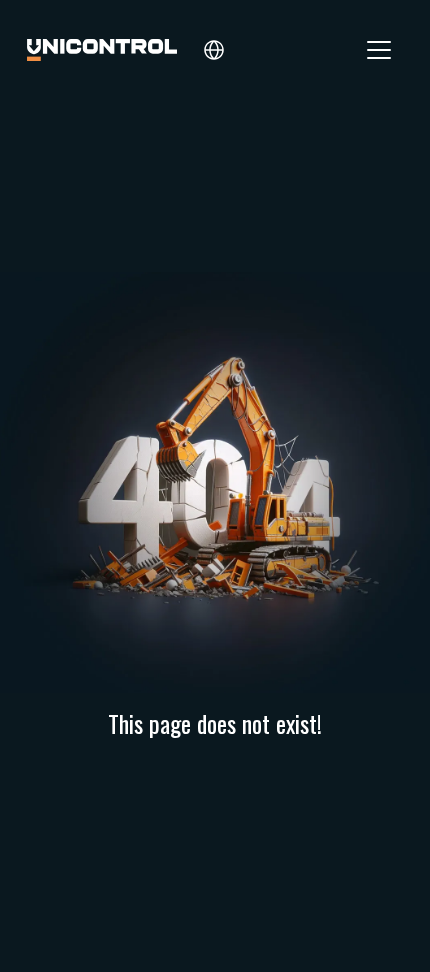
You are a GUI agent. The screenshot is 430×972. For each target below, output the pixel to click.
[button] (214, 50)
